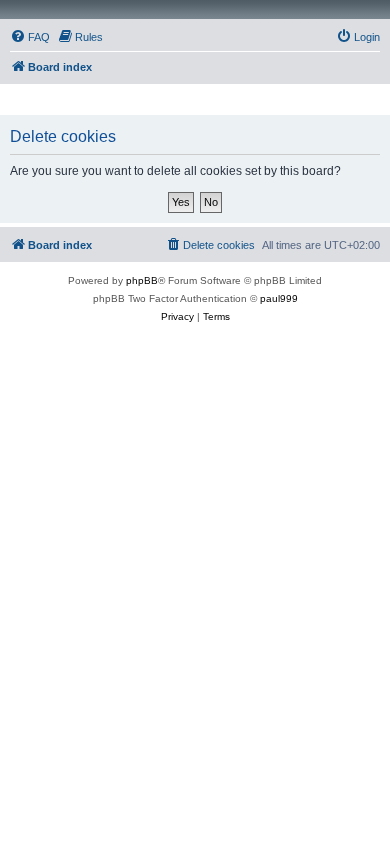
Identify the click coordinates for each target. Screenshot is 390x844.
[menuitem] (30, 37)
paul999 (279, 298)
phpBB (142, 280)
